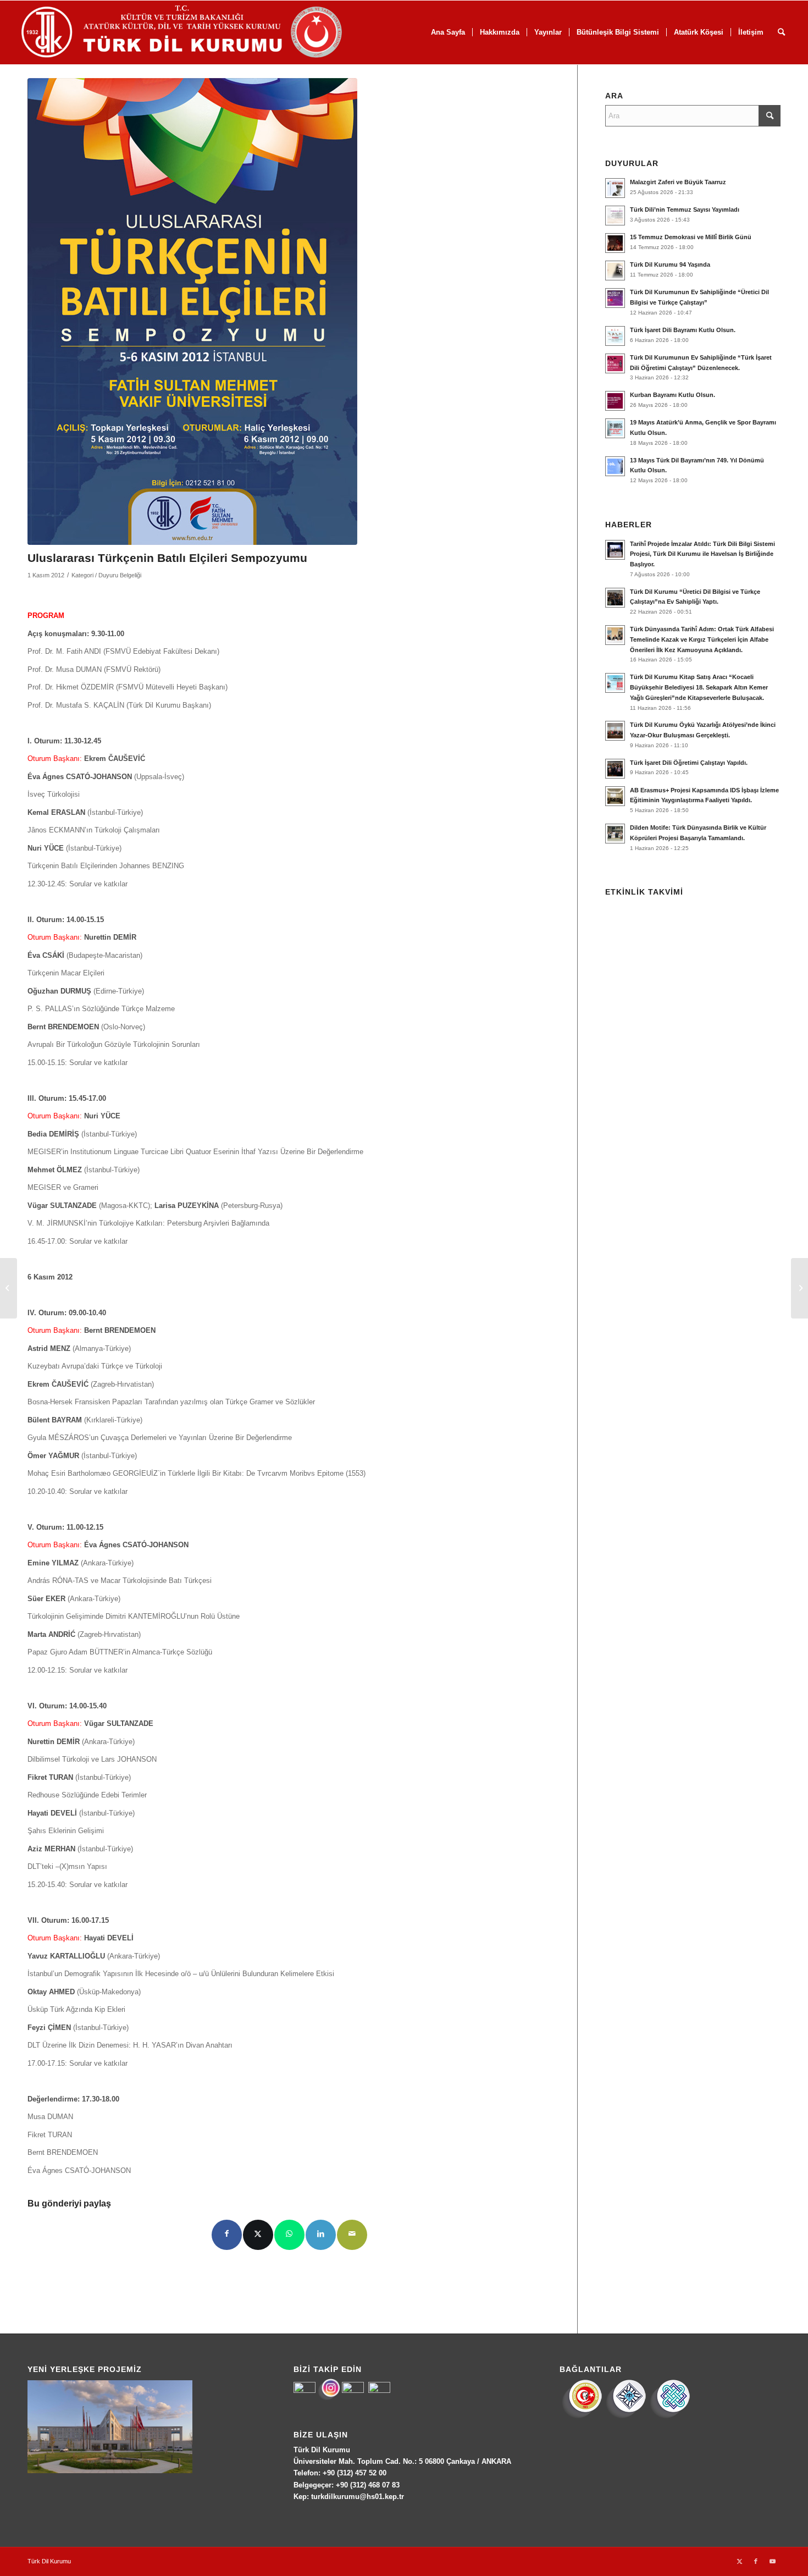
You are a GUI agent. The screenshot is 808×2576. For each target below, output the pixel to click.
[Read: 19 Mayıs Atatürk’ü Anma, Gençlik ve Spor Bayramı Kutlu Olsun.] (615, 428)
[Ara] (781, 32)
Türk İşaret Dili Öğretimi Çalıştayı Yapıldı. (689, 763)
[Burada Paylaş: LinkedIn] (321, 2235)
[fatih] (192, 311)
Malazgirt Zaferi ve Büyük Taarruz (678, 182)
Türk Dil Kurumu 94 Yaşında (670, 264)
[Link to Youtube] (772, 2561)
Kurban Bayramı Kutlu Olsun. (673, 395)
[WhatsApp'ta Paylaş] (289, 2235)
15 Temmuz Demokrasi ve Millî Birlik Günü (691, 237)
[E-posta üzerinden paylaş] (352, 2235)
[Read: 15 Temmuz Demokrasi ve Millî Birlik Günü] (615, 243)
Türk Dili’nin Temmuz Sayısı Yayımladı (685, 209)
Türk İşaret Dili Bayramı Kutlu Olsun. (683, 330)
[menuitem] (448, 32)
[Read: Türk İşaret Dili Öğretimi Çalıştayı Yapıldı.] (615, 769)
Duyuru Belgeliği (120, 575)
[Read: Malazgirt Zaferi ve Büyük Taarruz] (615, 188)
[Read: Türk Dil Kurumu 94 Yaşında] (615, 271)
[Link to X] (739, 2561)
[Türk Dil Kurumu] (205, 32)
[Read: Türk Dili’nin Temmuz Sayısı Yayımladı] (615, 216)
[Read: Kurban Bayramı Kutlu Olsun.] (615, 401)
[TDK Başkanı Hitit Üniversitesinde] (9, 1288)
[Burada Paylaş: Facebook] (227, 2235)
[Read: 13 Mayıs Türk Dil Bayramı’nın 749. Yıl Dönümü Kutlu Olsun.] (615, 466)
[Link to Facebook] (756, 2561)
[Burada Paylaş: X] (258, 2235)
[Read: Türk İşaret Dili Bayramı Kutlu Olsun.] (615, 336)
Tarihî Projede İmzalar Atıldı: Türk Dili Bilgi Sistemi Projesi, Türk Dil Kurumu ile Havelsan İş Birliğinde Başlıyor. (702, 554)
